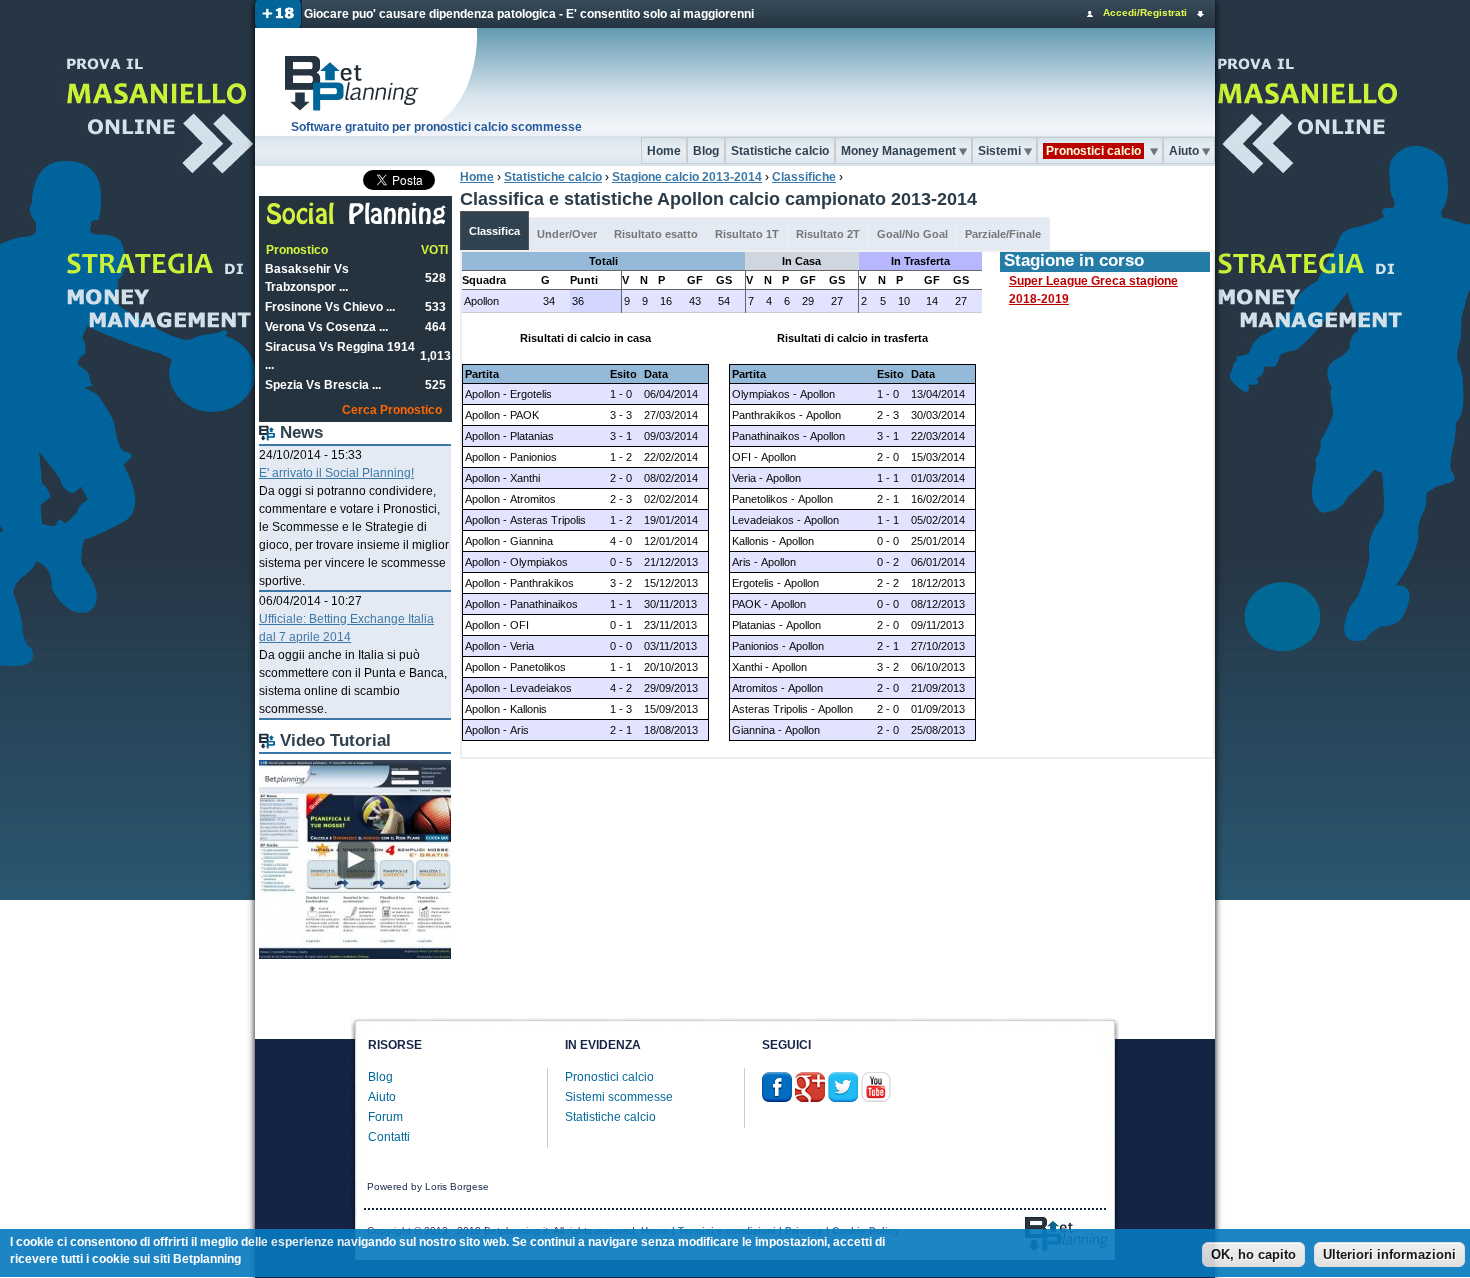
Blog (706, 151)
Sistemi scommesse (619, 1097)
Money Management (898, 151)
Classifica (494, 231)
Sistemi (999, 151)
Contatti (389, 1137)
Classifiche (804, 177)
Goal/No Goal (912, 234)
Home (664, 151)
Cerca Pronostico (392, 410)
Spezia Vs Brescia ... (323, 385)
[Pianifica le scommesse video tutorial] (355, 955)
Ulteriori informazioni (1389, 1255)
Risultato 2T (828, 234)
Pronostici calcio (609, 1077)
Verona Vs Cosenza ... (326, 327)
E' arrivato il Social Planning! (336, 473)
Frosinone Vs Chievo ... (330, 307)
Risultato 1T (747, 234)
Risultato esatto (656, 234)
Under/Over (567, 234)
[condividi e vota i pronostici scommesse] (356, 222)
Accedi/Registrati (1145, 12)
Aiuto (1184, 151)
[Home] (367, 82)
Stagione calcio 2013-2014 (687, 177)
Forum (385, 1117)
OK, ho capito (1253, 1255)
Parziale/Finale (1003, 234)
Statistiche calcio (780, 151)
